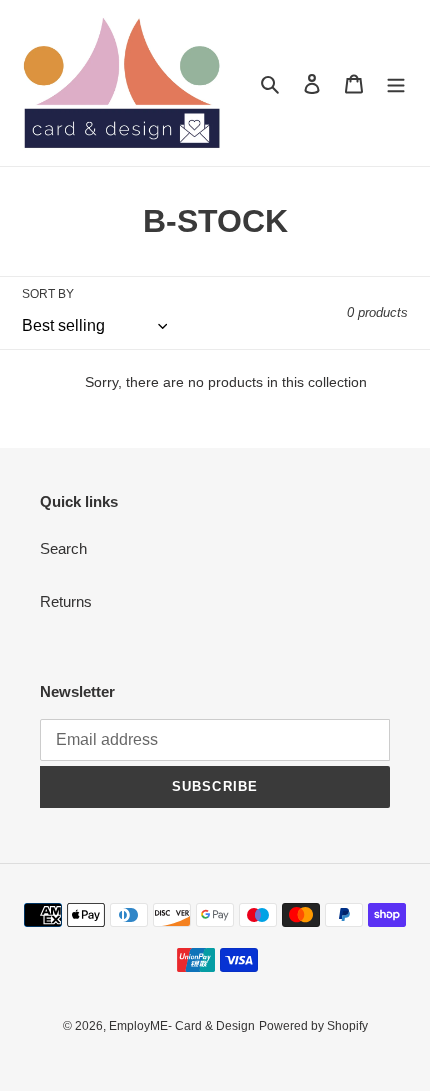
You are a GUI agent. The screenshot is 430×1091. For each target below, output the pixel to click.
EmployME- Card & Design (182, 1026)
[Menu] (396, 83)
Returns (66, 601)
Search (63, 548)
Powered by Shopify (313, 1026)
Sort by (48, 294)
